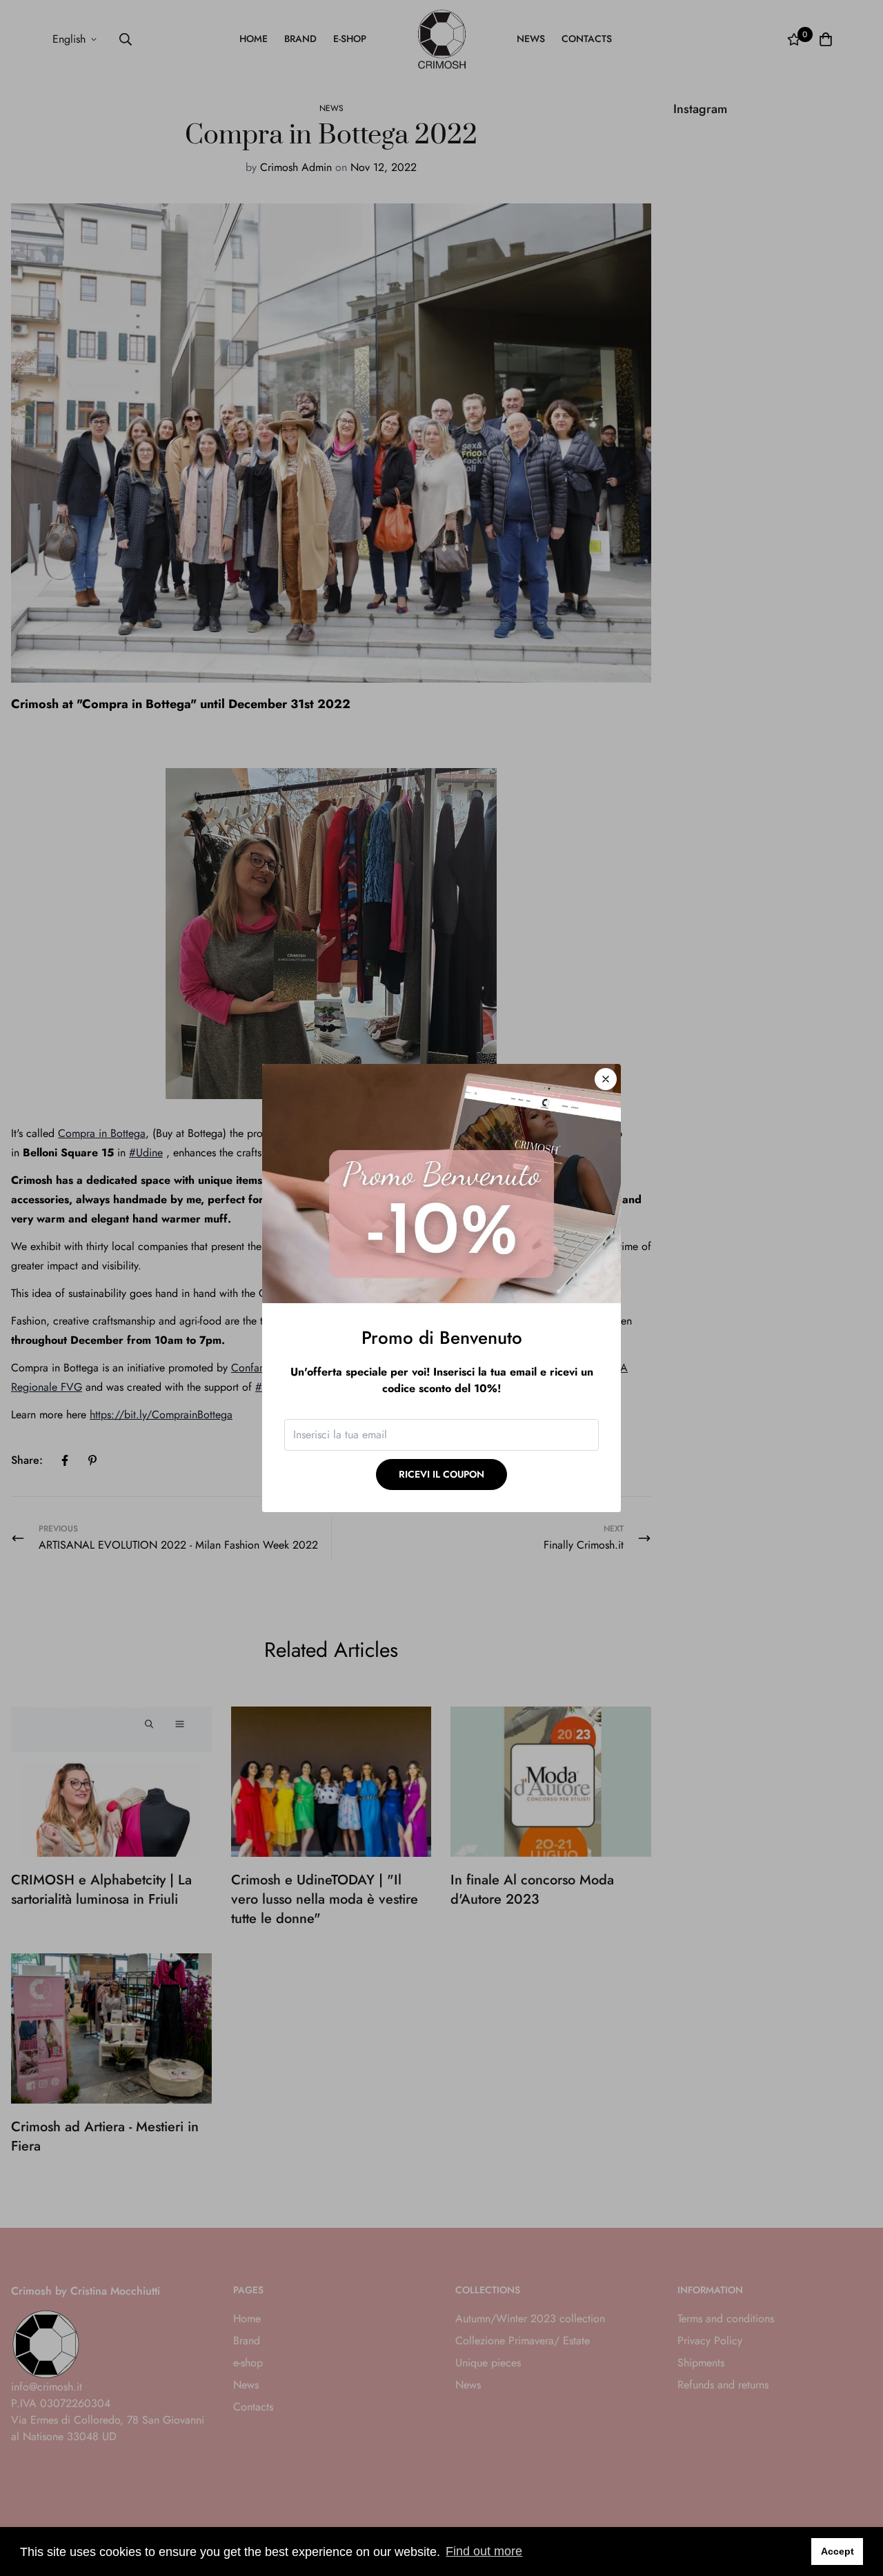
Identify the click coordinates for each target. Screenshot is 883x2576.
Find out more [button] (484, 2551)
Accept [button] (837, 2551)
